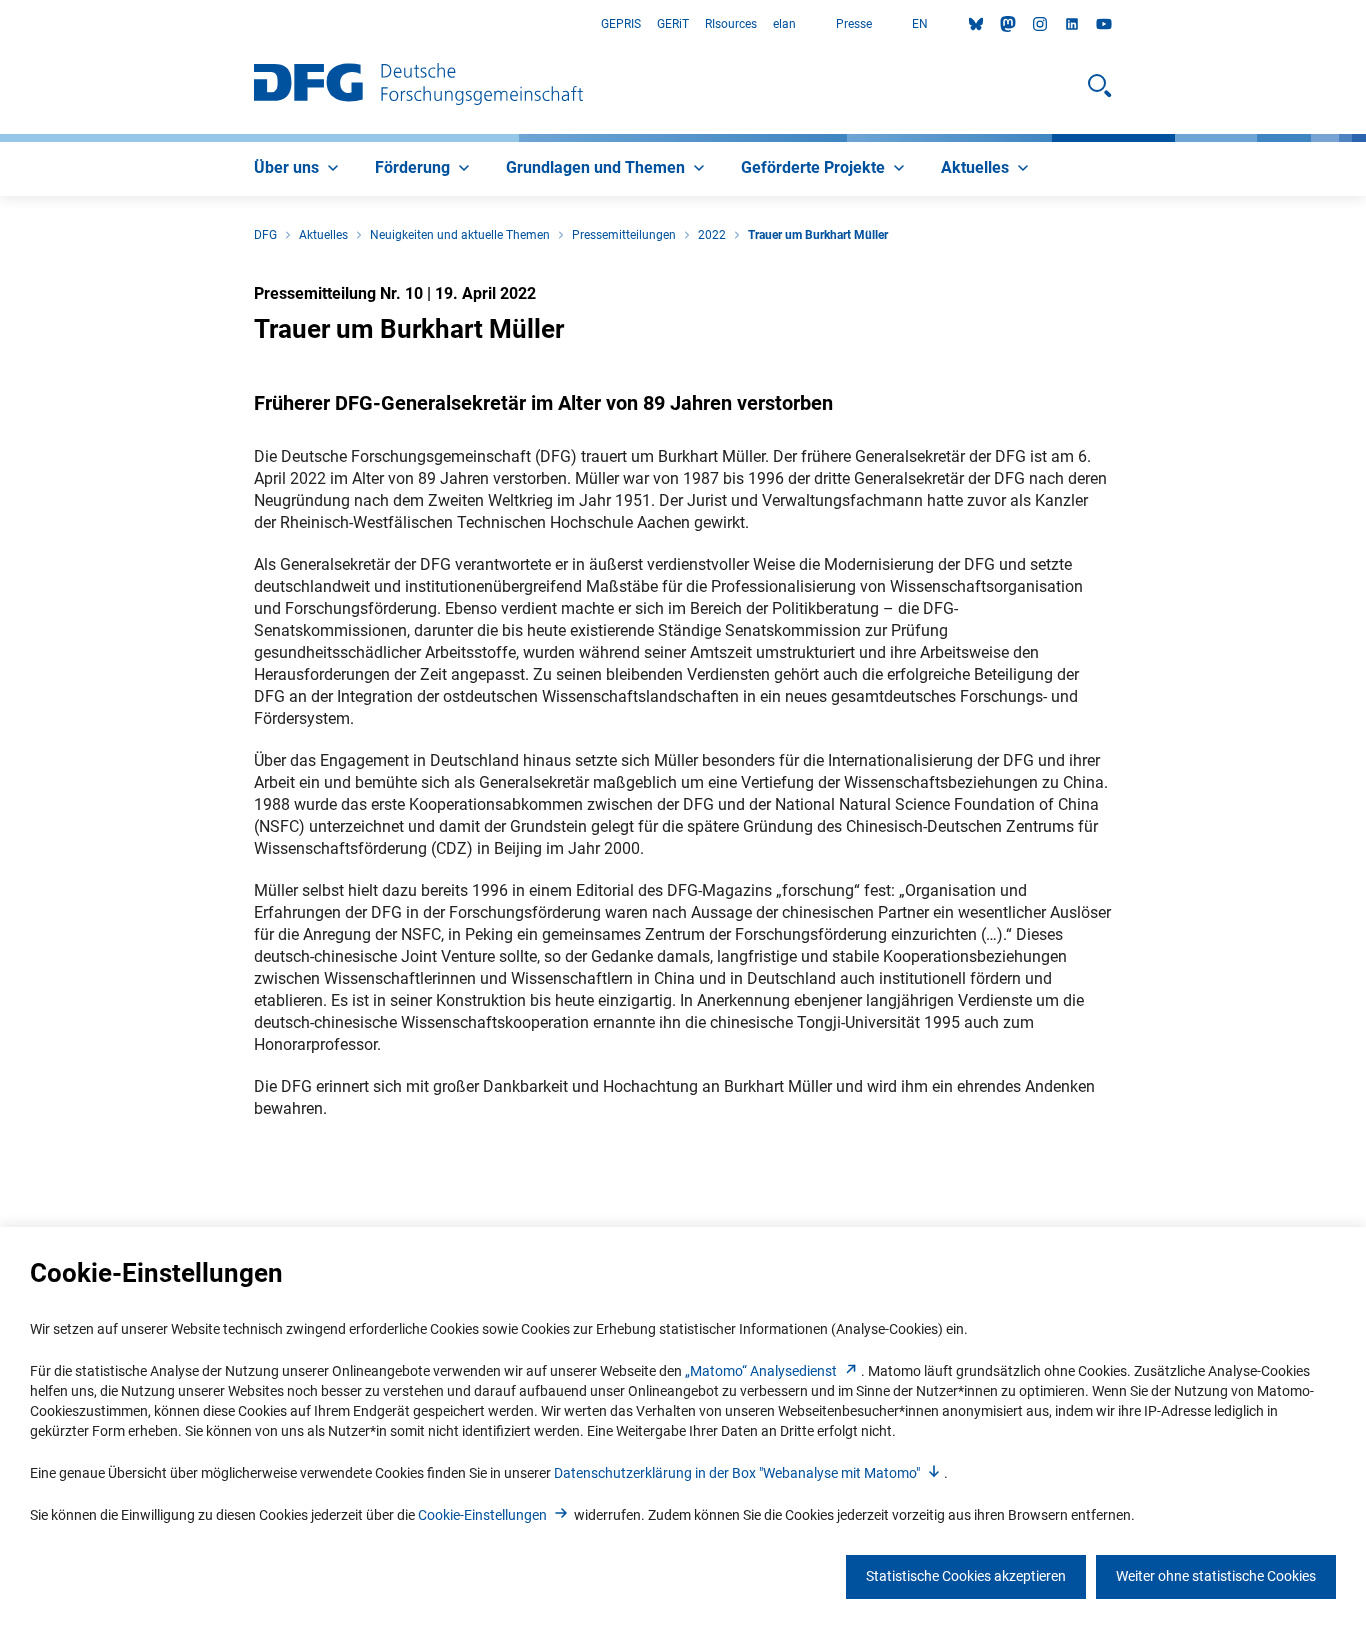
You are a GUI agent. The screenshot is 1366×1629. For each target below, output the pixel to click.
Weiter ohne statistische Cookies (1216, 1576)
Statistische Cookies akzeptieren (966, 1576)
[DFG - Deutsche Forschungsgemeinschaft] (418, 86)
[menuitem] (298, 169)
